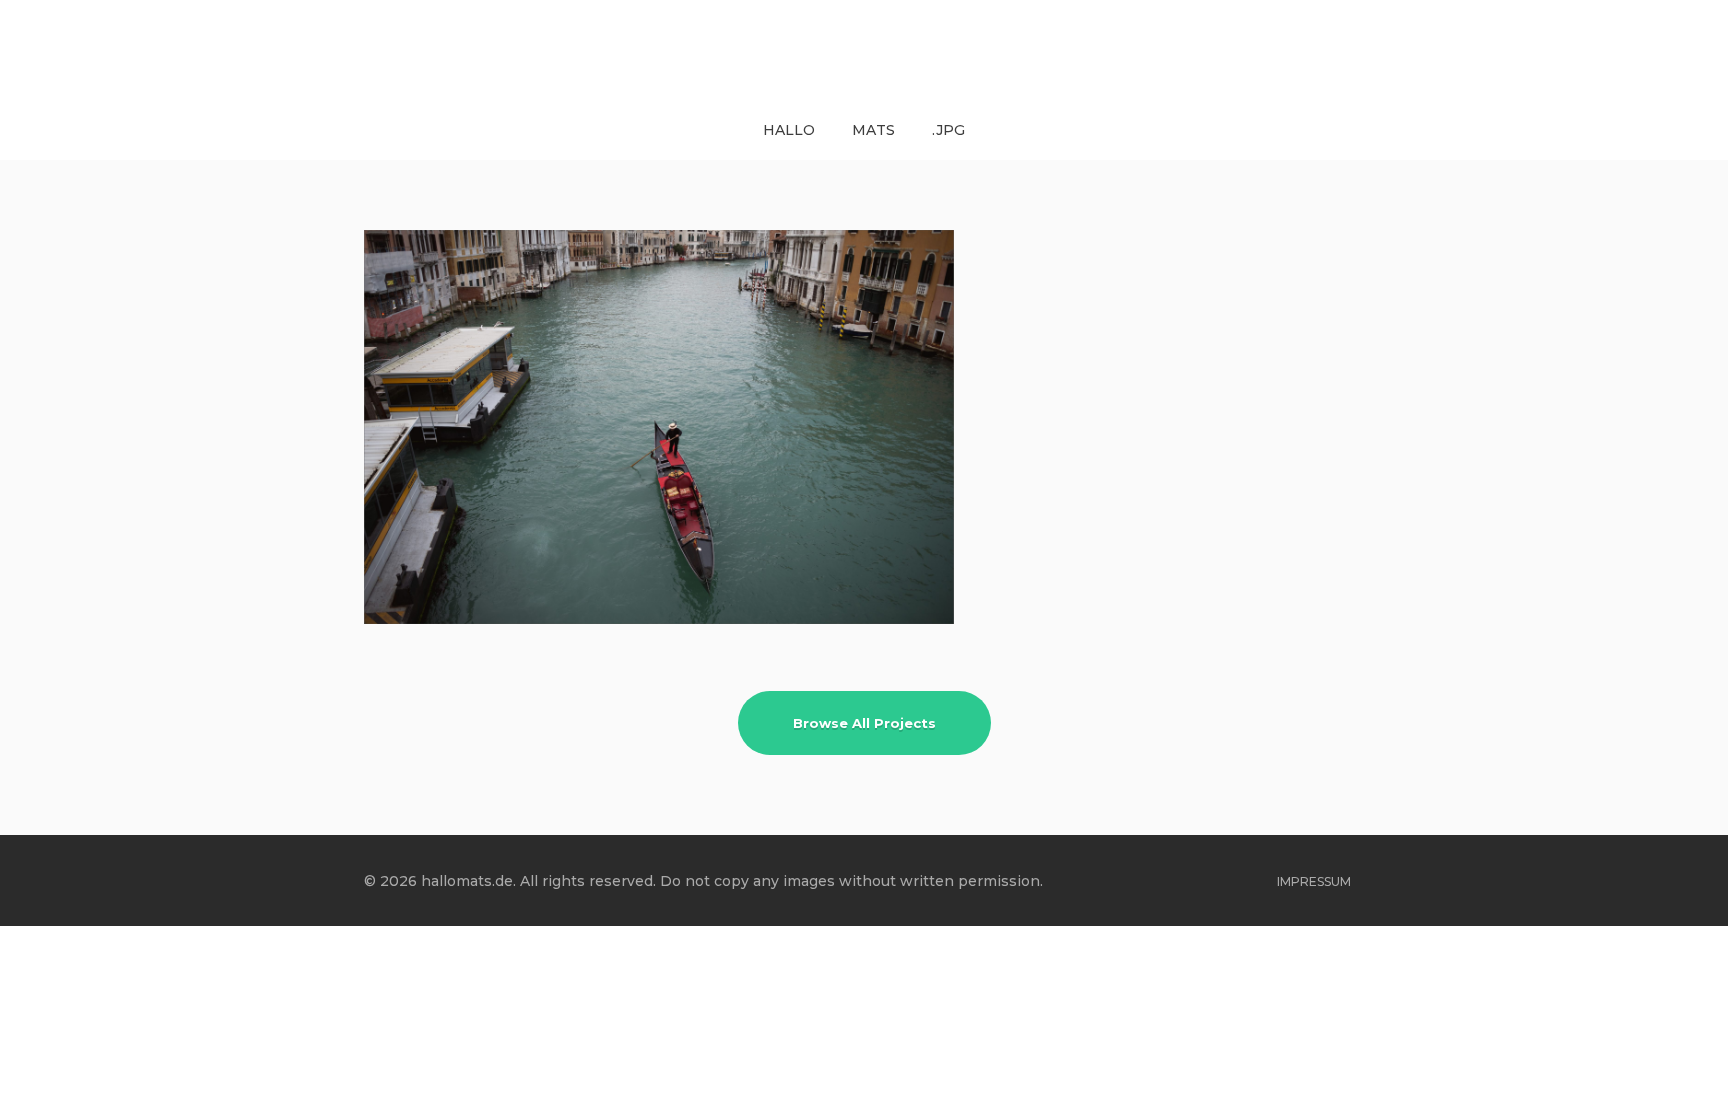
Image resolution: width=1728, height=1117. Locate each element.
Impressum (1314, 881)
